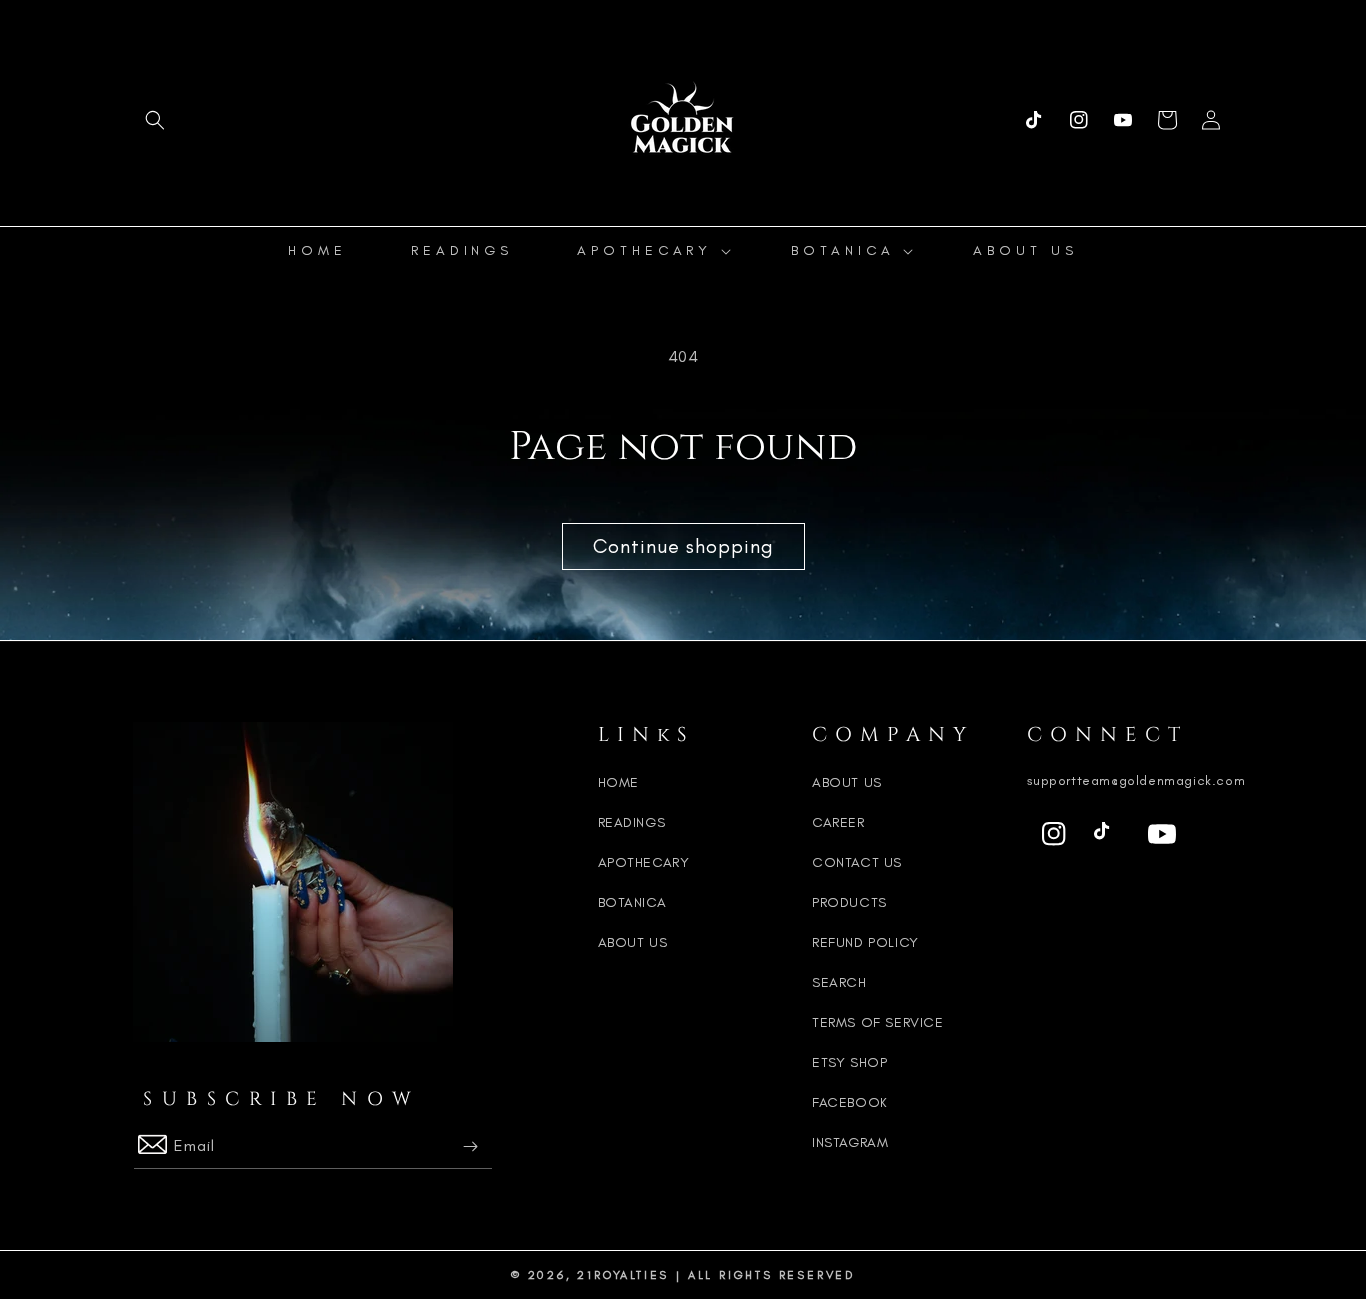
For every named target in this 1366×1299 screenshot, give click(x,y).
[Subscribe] (470, 1146)
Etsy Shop (849, 1062)
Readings (632, 822)
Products (849, 902)
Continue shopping (683, 546)
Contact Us (857, 862)
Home (618, 782)
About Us (633, 942)
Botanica (632, 902)
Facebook (850, 1102)
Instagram (850, 1142)
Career (838, 822)
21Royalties (623, 1275)
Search (839, 982)
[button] (155, 120)
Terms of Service (878, 1022)
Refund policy (865, 942)
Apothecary (644, 862)
